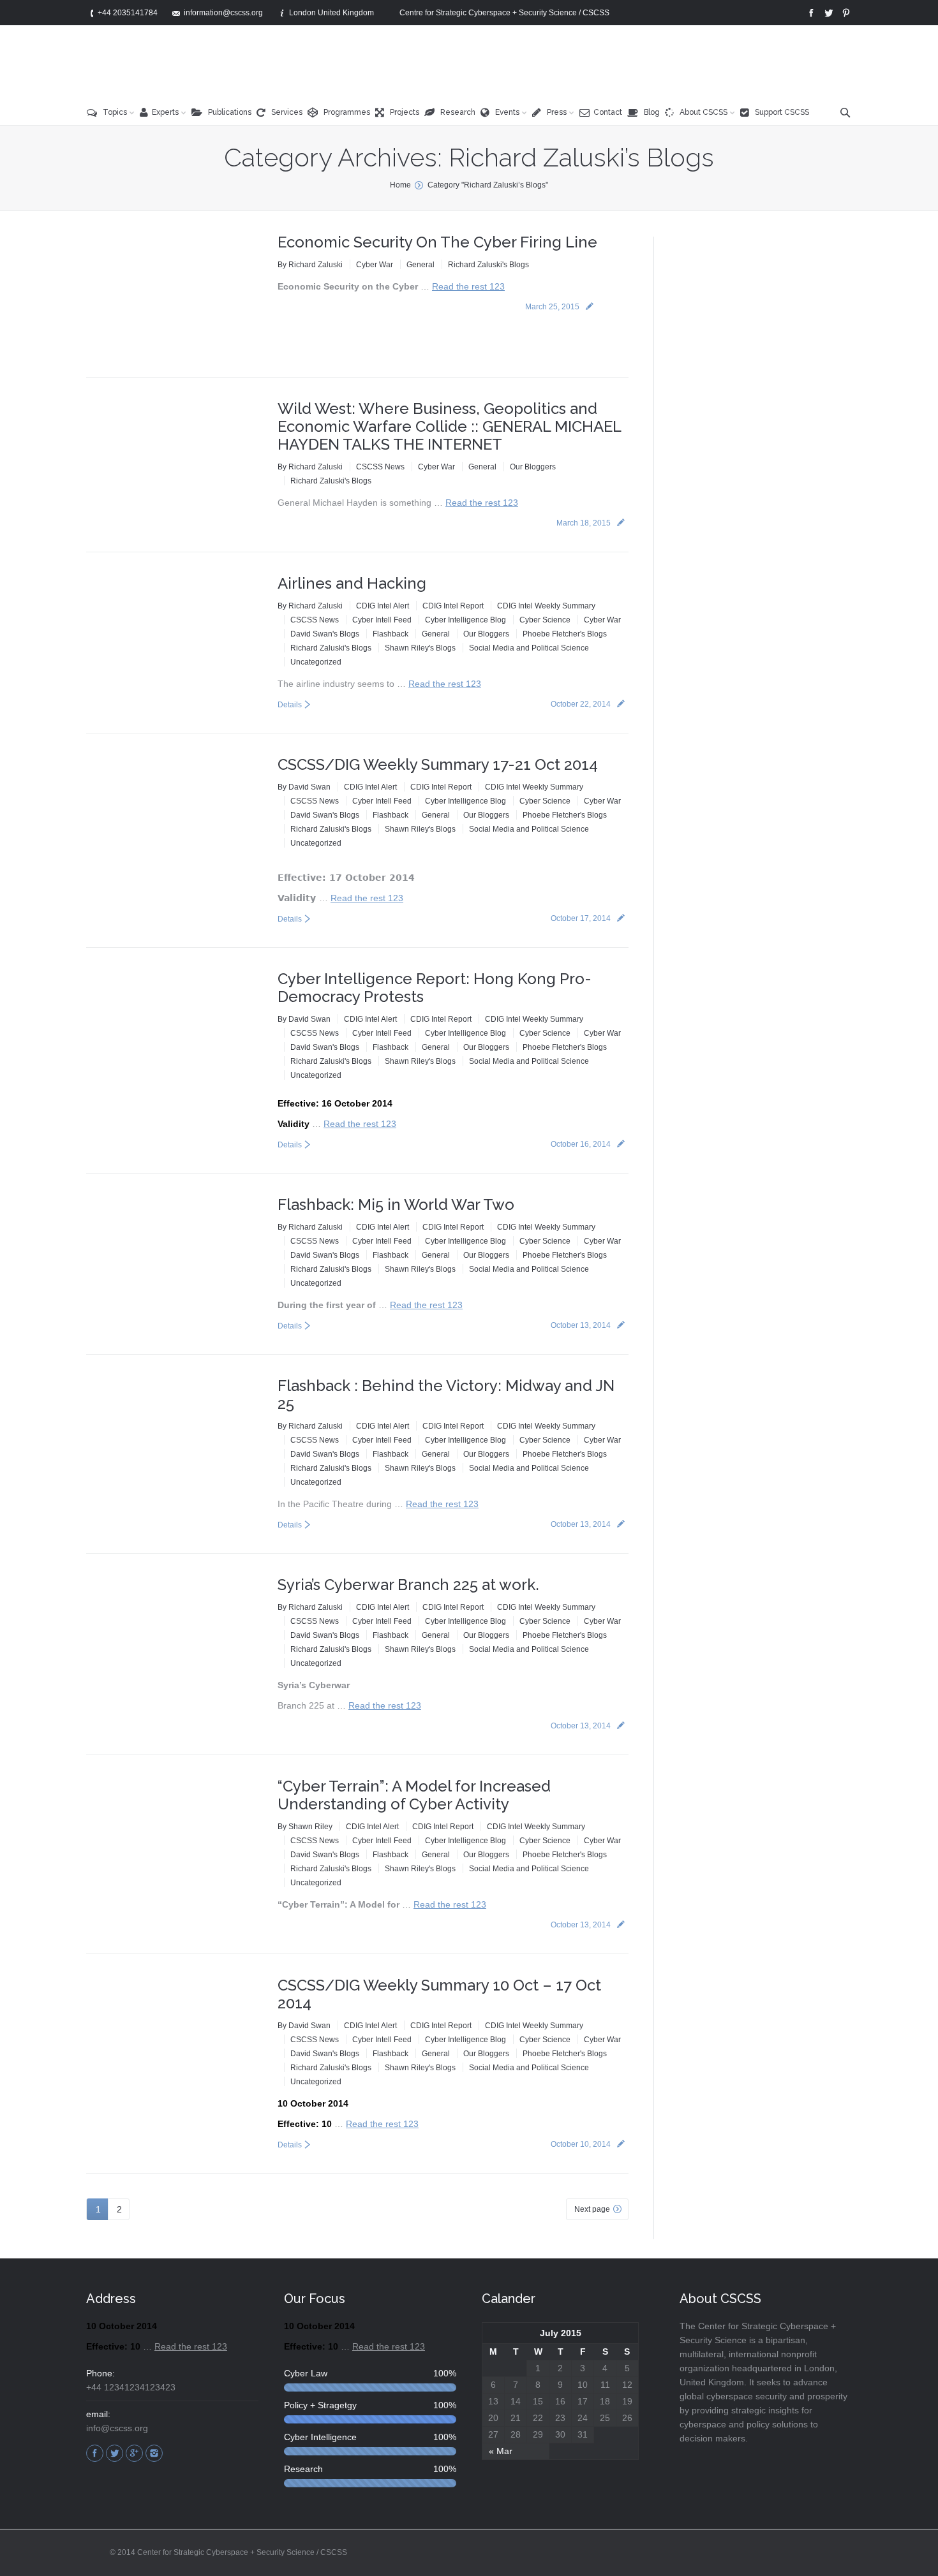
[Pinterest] (845, 13)
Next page (592, 2209)
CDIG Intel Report (453, 606)
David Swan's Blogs (325, 634)
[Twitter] (827, 13)
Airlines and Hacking (352, 583)
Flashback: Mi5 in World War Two (396, 1204)
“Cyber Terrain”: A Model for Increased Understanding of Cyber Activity (414, 1795)
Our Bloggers (533, 467)
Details (290, 705)
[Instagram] (154, 2453)
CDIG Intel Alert (383, 606)
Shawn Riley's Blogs (420, 648)
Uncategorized (316, 662)
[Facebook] (810, 13)
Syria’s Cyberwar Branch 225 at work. (408, 1585)
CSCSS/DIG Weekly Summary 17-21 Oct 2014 (438, 764)
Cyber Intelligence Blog (465, 620)
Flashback (391, 634)
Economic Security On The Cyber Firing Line (437, 242)
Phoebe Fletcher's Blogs (565, 634)
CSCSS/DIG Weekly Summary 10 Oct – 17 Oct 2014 (439, 1994)
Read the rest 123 (468, 286)
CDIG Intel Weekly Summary (546, 606)
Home (400, 185)
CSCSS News (380, 467)
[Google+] (134, 2453)
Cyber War (375, 265)
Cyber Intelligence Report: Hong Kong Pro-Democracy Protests (435, 988)
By (310, 265)
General (421, 265)
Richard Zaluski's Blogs (488, 265)
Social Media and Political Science (529, 648)
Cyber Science (545, 620)
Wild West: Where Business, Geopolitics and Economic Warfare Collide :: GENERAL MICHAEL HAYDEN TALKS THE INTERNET (449, 426)
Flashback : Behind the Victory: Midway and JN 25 (446, 1395)
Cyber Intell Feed (382, 620)
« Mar (501, 2451)
